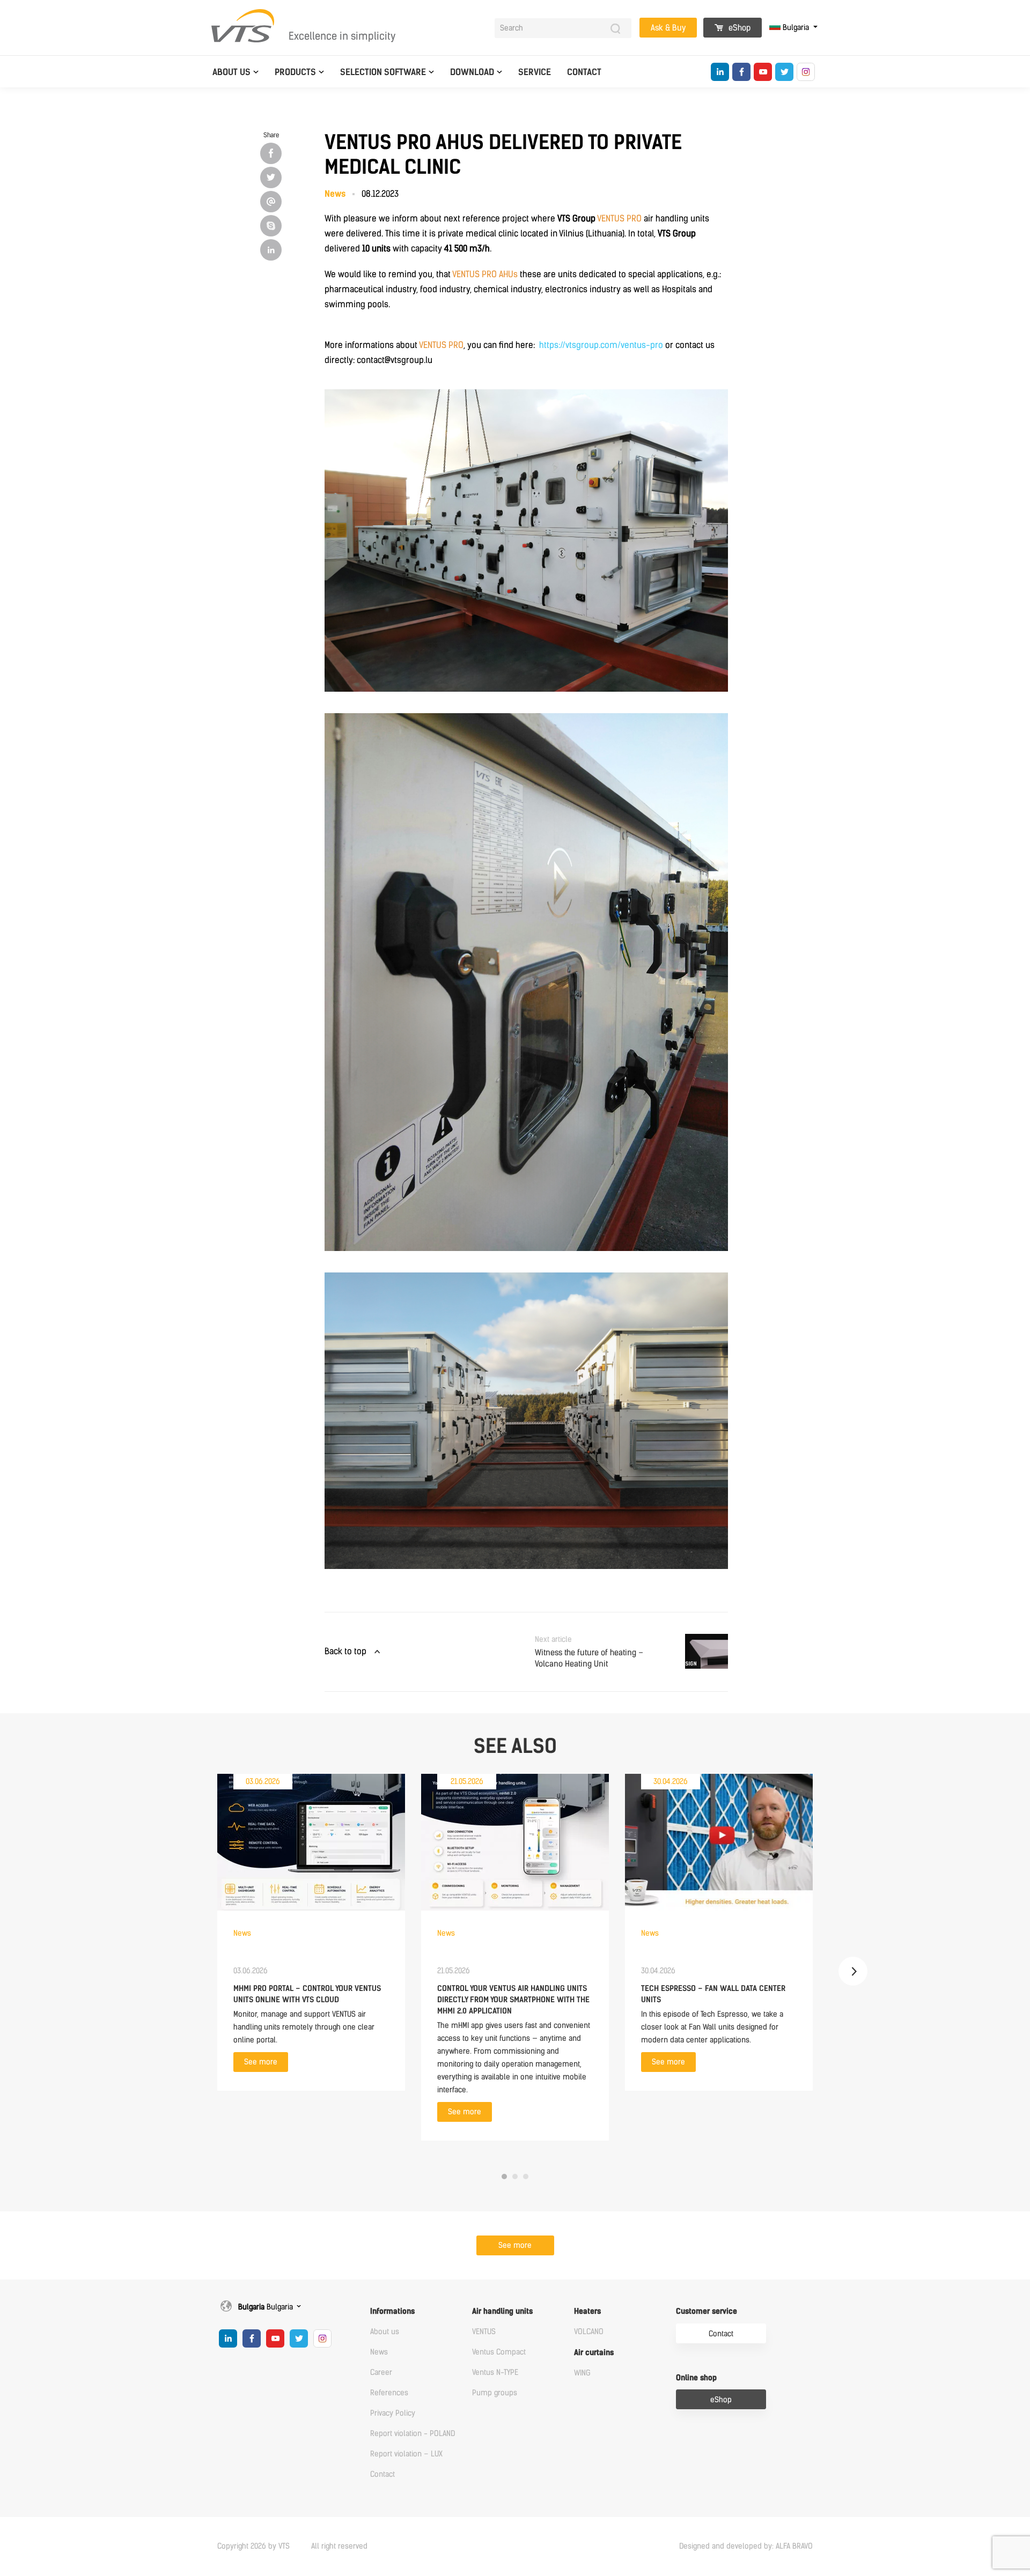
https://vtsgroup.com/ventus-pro (601, 345)
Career (381, 2373)
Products (295, 72)
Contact (584, 72)
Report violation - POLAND (413, 2434)
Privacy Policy (393, 2413)
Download (472, 72)
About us (231, 72)
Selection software (383, 72)
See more (261, 2062)
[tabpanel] (311, 1932)
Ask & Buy (668, 28)
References (389, 2393)
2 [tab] (515, 2177)
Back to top (345, 1651)
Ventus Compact (499, 2352)
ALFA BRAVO (794, 2546)
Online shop (696, 2378)
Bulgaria (796, 28)
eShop (738, 28)
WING (582, 2373)
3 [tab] (526, 2177)
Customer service (707, 2311)
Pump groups (495, 2393)
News (379, 2352)
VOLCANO (589, 2332)
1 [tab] (504, 2177)
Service (535, 72)
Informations (392, 2311)
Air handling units (502, 2311)
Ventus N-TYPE (495, 2373)
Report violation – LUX (406, 2454)
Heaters (587, 2311)
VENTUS (484, 2332)
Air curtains (594, 2353)
